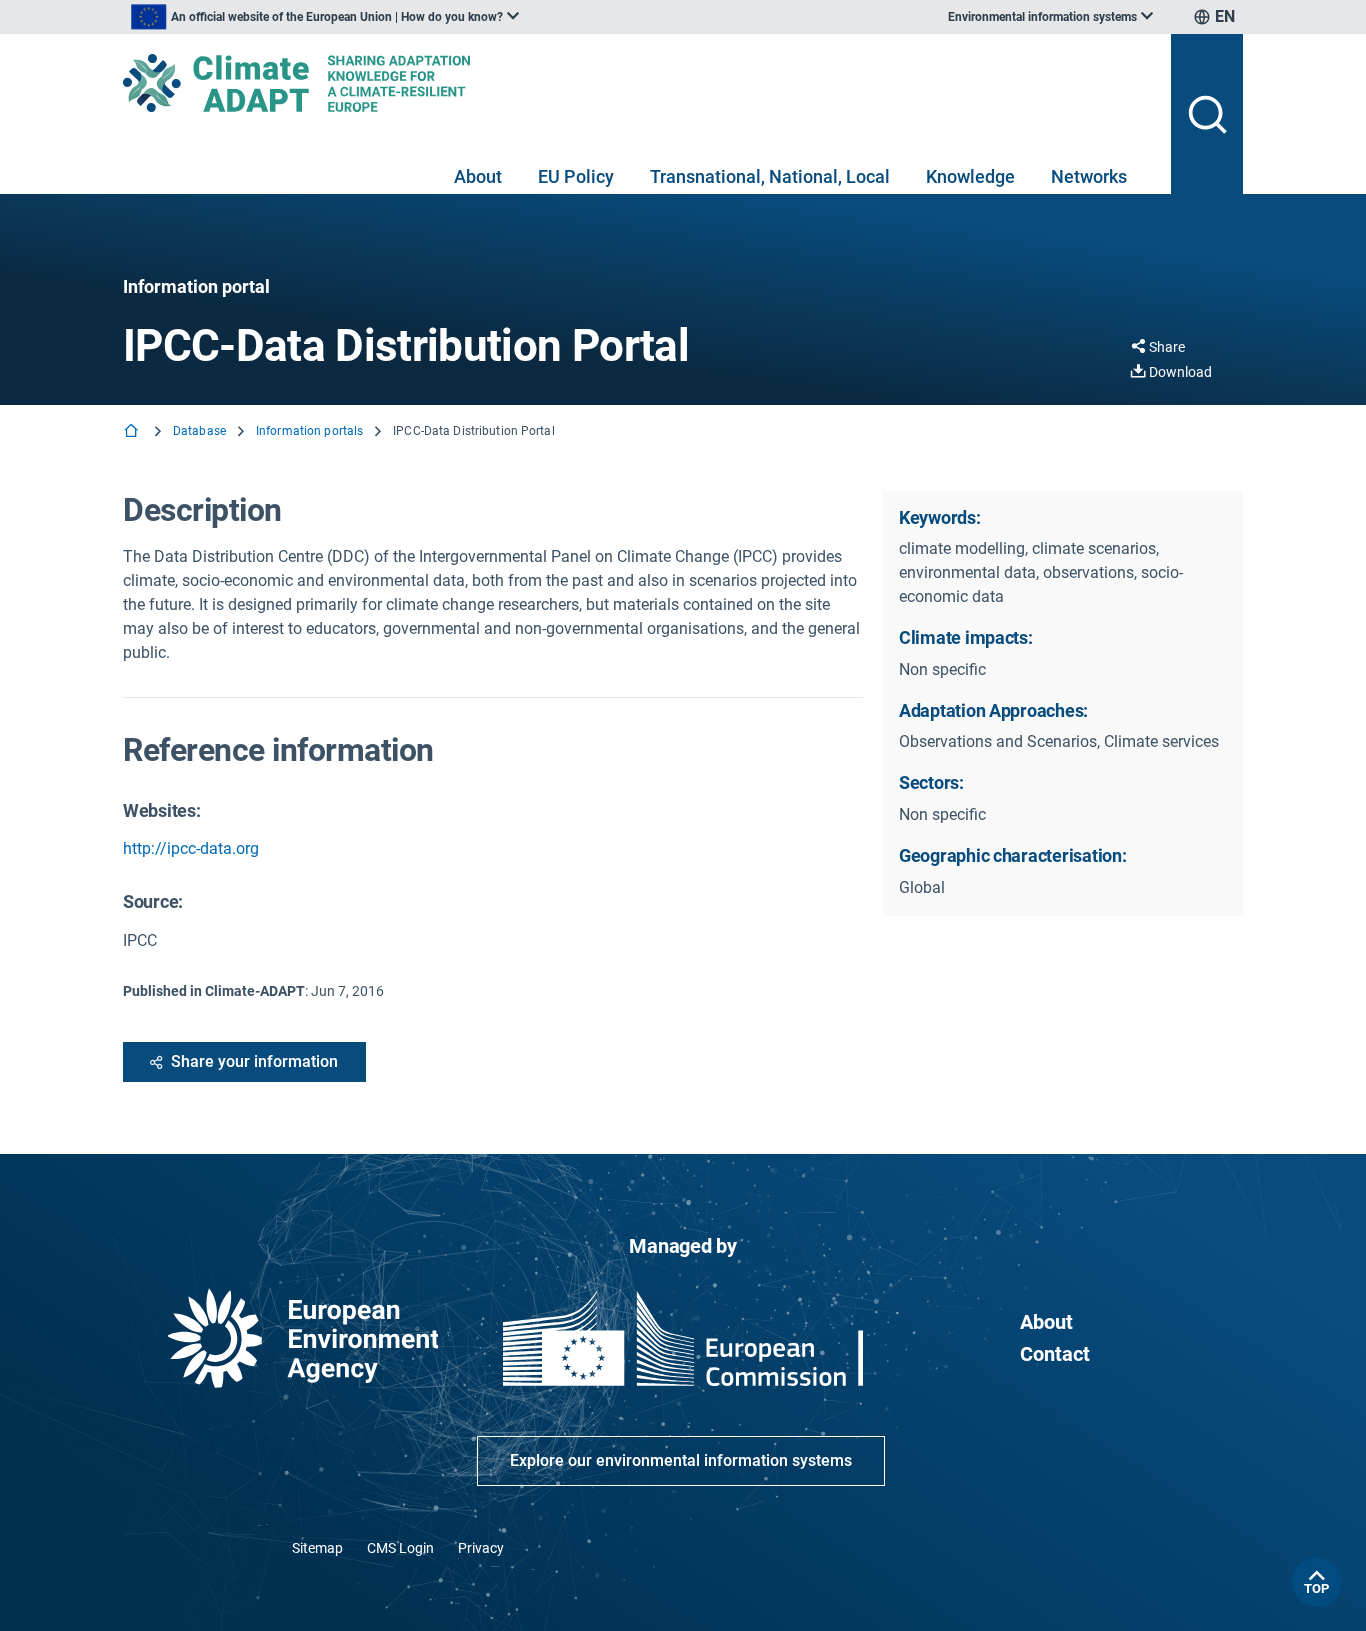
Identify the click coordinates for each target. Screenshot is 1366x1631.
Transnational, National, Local (770, 176)
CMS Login (400, 1548)
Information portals (309, 431)
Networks (1089, 176)
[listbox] (325, 17)
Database (199, 431)
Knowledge (970, 176)
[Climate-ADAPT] (639, 83)
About (478, 176)
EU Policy (576, 176)
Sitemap (317, 1548)
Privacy (481, 1548)
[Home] (133, 432)
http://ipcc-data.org (191, 848)
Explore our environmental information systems (681, 1460)
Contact (1055, 1354)
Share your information (254, 1061)
